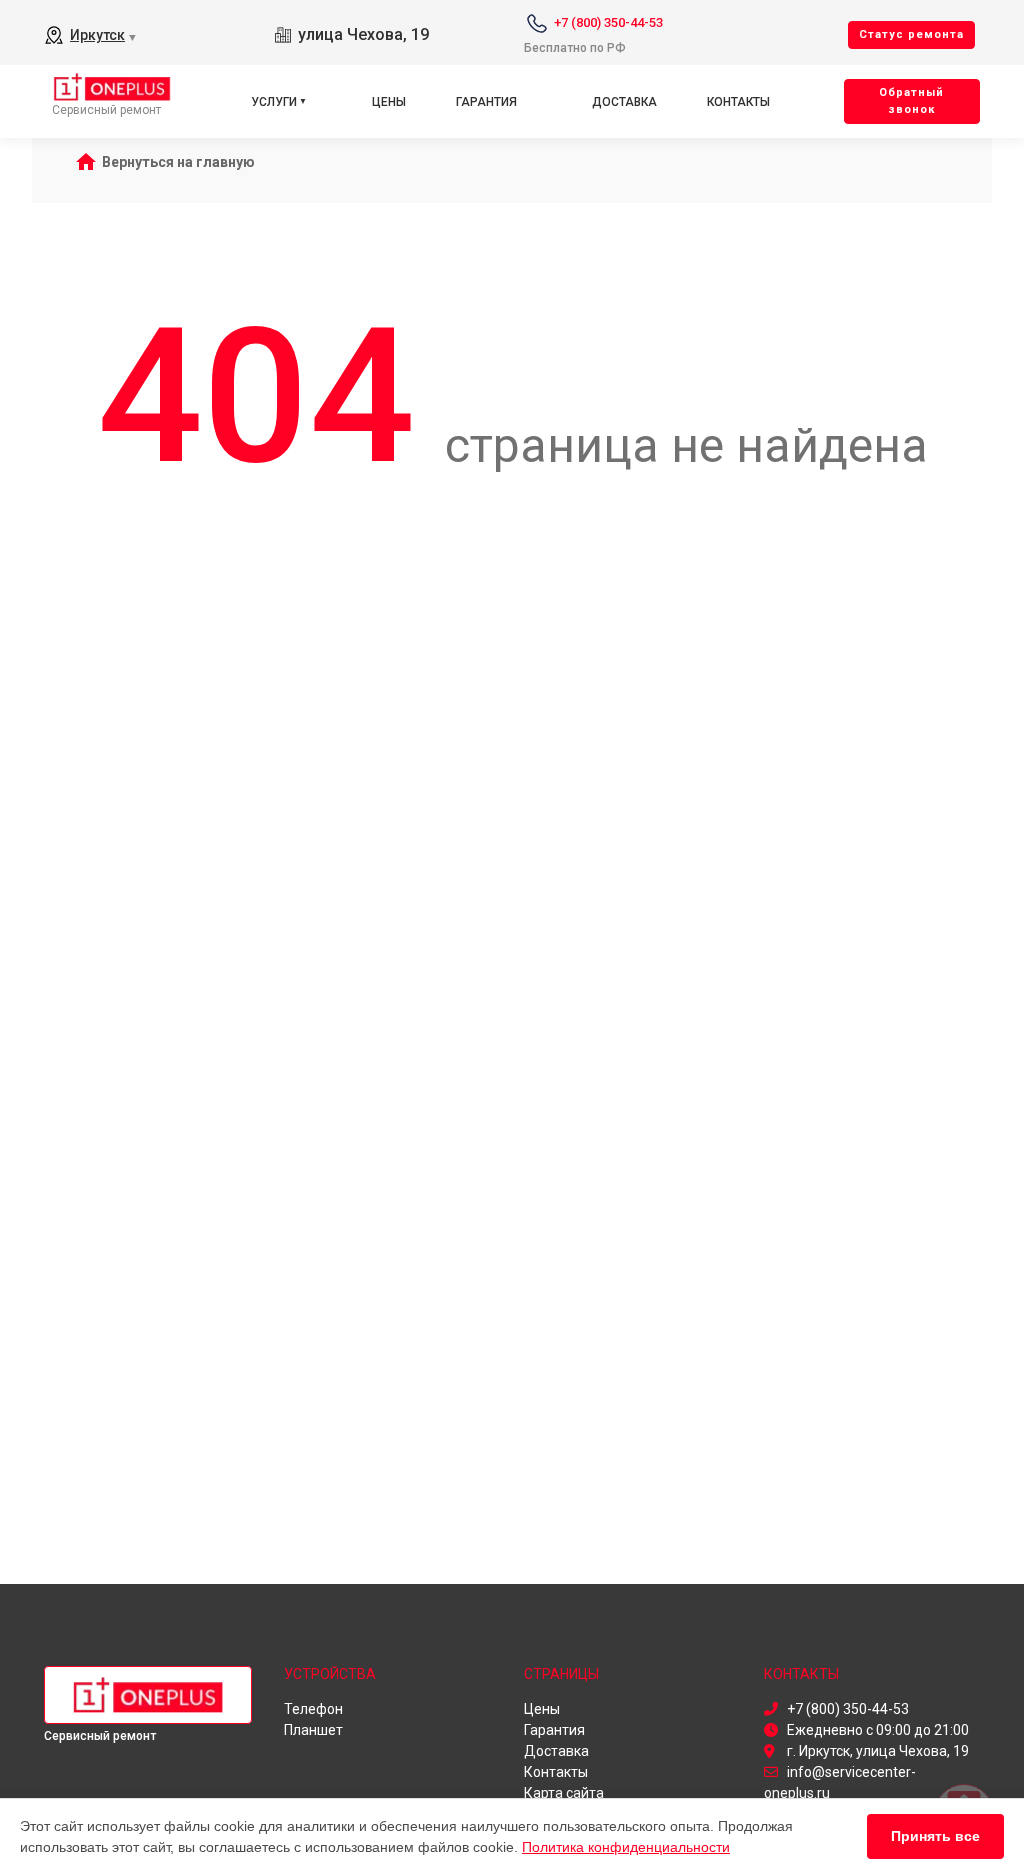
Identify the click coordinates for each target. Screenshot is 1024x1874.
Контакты (738, 102)
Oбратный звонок (911, 101)
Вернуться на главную (178, 162)
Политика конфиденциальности (626, 1847)
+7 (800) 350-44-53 (608, 22)
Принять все (935, 1836)
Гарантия (486, 102)
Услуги (274, 102)
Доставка (624, 102)
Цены (389, 102)
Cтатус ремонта (911, 34)
